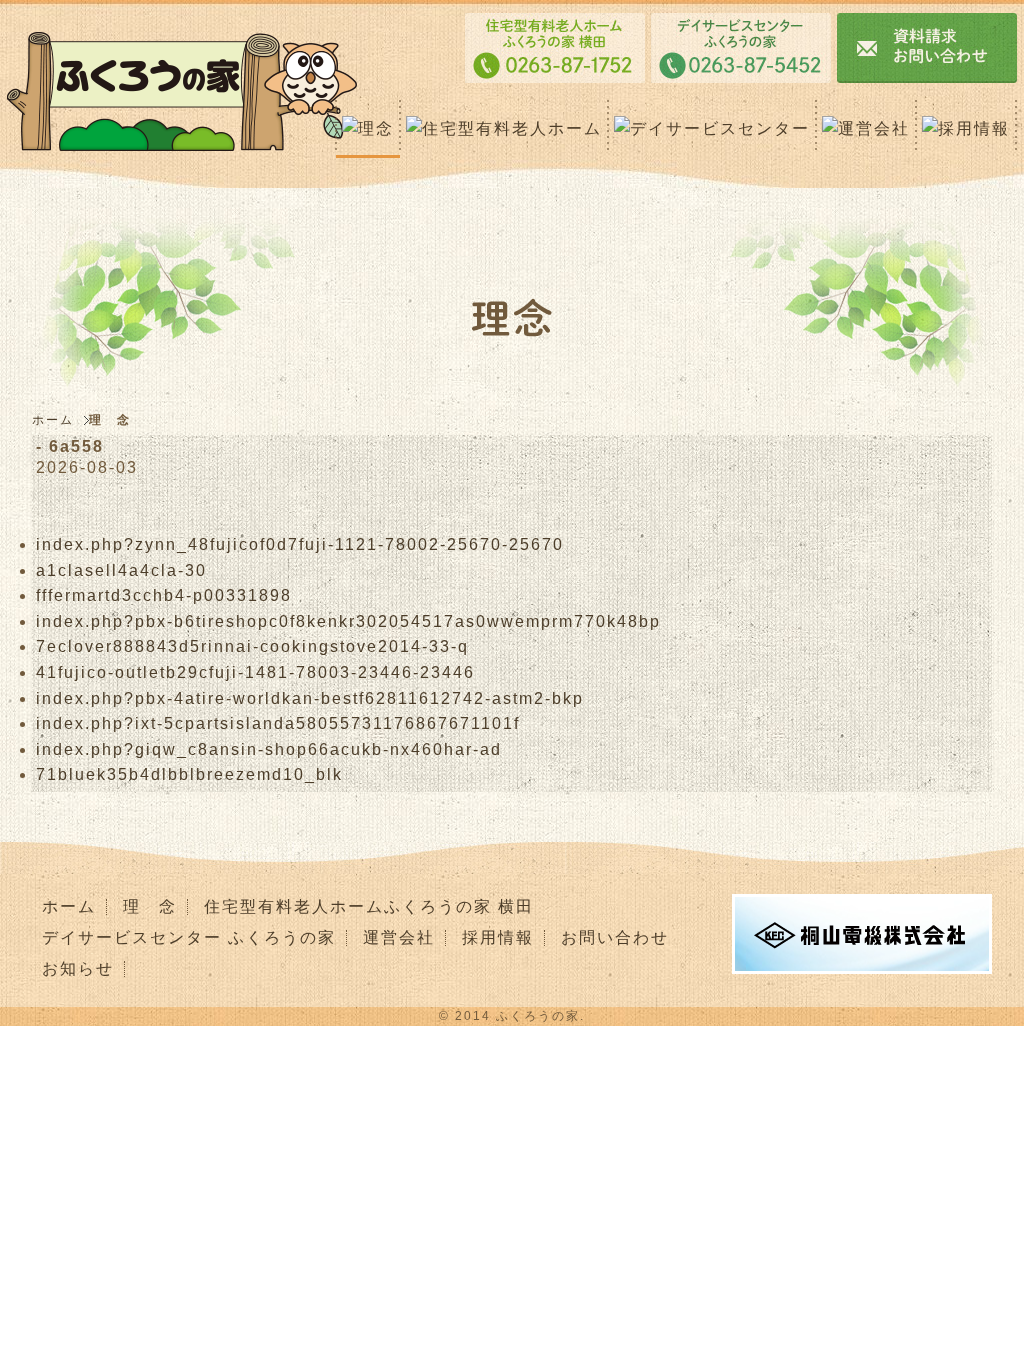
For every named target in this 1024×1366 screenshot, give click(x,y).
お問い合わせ (615, 937)
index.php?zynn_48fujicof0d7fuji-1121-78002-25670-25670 (300, 544)
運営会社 (399, 937)
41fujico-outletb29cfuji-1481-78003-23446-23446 (255, 672)
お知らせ (78, 968)
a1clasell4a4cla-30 (121, 570)
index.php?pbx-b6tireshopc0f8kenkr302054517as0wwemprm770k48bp (348, 621)
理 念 (150, 906)
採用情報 (498, 937)
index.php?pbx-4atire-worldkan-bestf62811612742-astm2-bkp (310, 698)
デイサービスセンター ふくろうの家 (189, 937)
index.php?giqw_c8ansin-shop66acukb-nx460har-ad (269, 749)
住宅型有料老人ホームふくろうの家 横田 (369, 906)
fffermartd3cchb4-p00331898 (164, 595)
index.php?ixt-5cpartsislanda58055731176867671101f (278, 723)
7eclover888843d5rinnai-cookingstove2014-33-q (252, 646)
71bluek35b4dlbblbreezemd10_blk (189, 774)
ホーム (55, 420)
